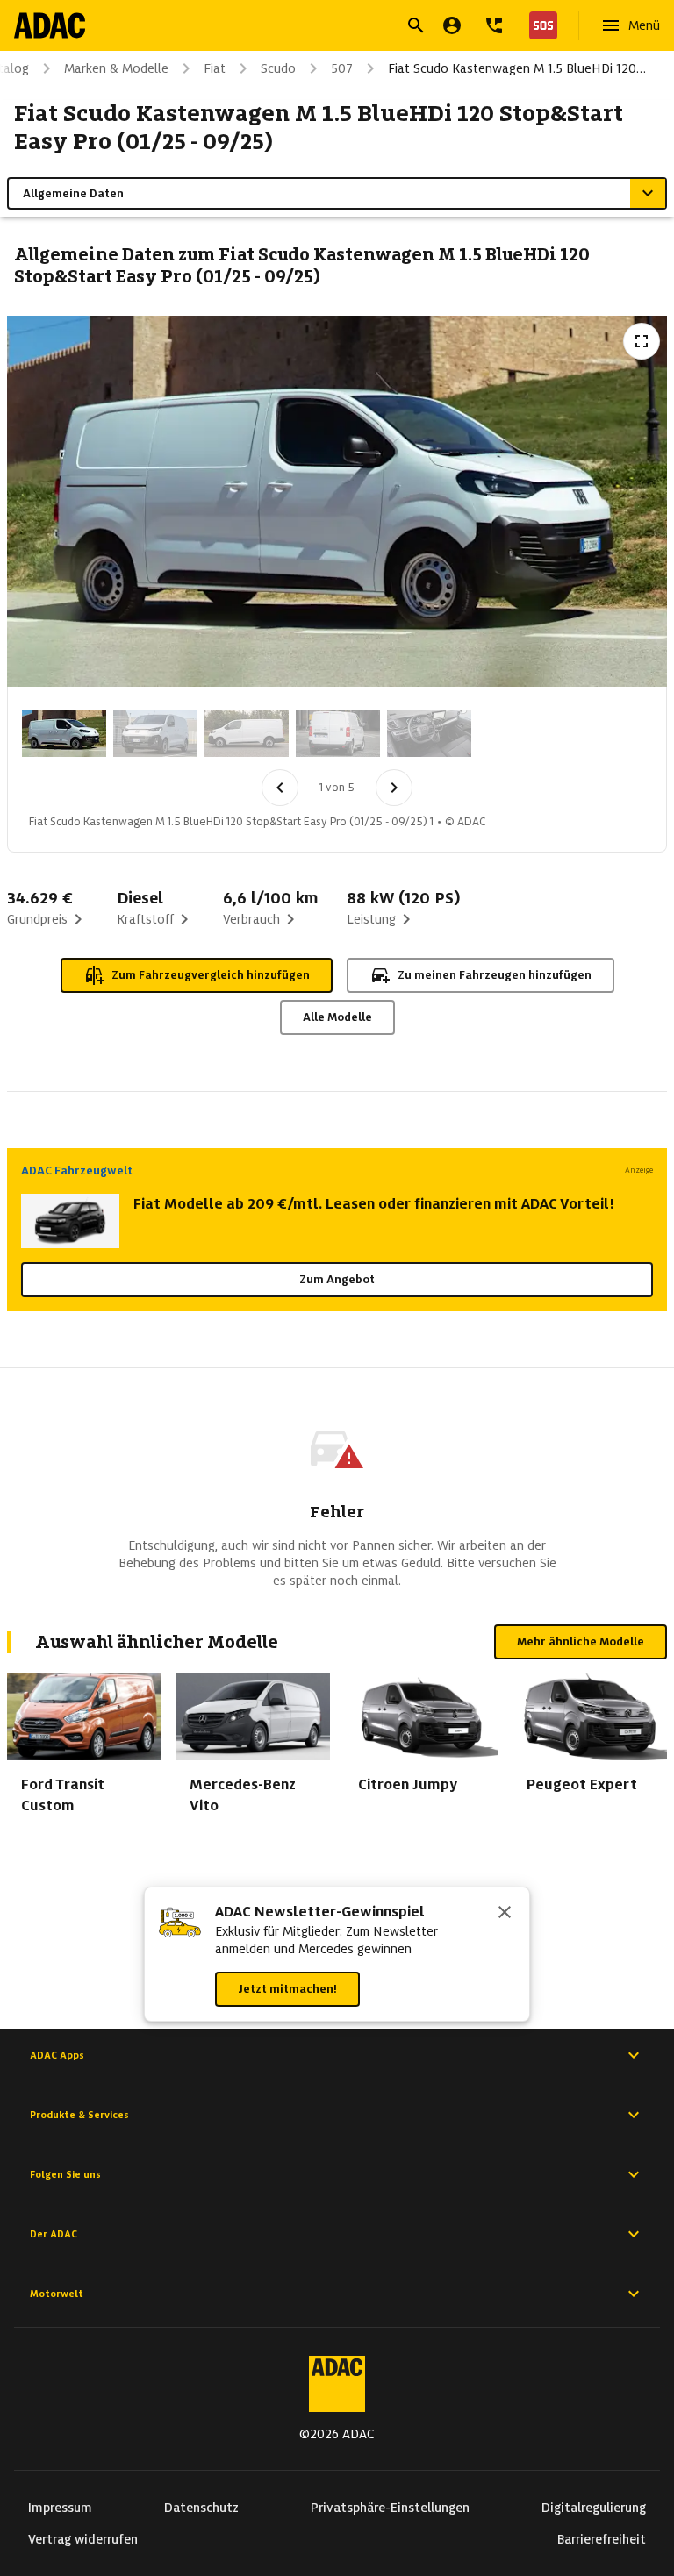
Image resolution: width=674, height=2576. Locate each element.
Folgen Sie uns (65, 2174)
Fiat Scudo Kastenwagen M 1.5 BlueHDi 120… (517, 68)
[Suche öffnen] (416, 25)
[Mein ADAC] (452, 25)
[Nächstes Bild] (394, 788)
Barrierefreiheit (602, 2539)
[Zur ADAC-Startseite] (50, 25)
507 (342, 68)
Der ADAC (54, 2234)
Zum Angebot (337, 1279)
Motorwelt (57, 2294)
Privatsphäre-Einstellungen (390, 2508)
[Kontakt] (494, 25)
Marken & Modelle (116, 68)
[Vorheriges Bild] (280, 788)
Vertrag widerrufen (83, 2539)
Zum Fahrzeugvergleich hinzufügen (211, 975)
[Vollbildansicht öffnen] (642, 341)
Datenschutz (201, 2508)
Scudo (278, 68)
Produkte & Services (79, 2115)
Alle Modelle (337, 1017)
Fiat (215, 68)
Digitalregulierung (594, 2508)
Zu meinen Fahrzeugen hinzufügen (495, 975)
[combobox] (316, 28)
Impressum (60, 2508)
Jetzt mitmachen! (287, 1989)
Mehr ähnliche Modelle (581, 1641)
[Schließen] (505, 1914)
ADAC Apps (57, 2055)
